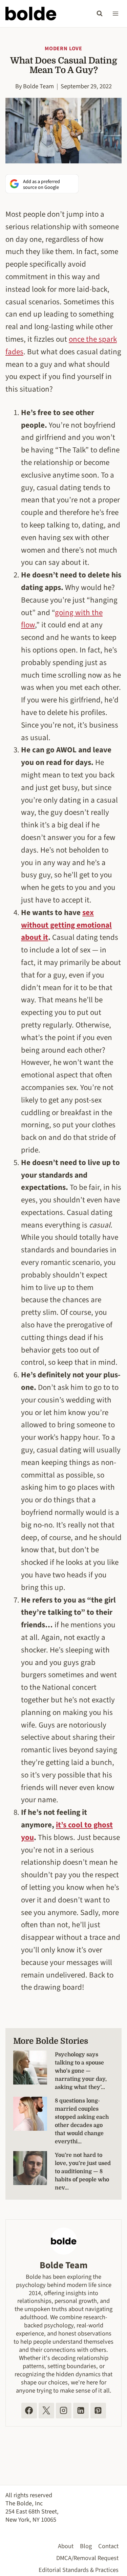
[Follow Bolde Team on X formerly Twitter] (46, 2411)
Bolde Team (38, 86)
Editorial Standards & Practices (79, 2570)
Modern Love (63, 49)
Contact (108, 2546)
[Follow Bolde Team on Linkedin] (81, 2411)
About (66, 2546)
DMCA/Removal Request (87, 2558)
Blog (86, 2546)
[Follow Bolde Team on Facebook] (29, 2411)
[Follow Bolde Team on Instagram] (64, 2411)
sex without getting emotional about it (66, 925)
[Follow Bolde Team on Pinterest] (98, 2411)
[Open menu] (115, 13)
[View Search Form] (100, 14)
